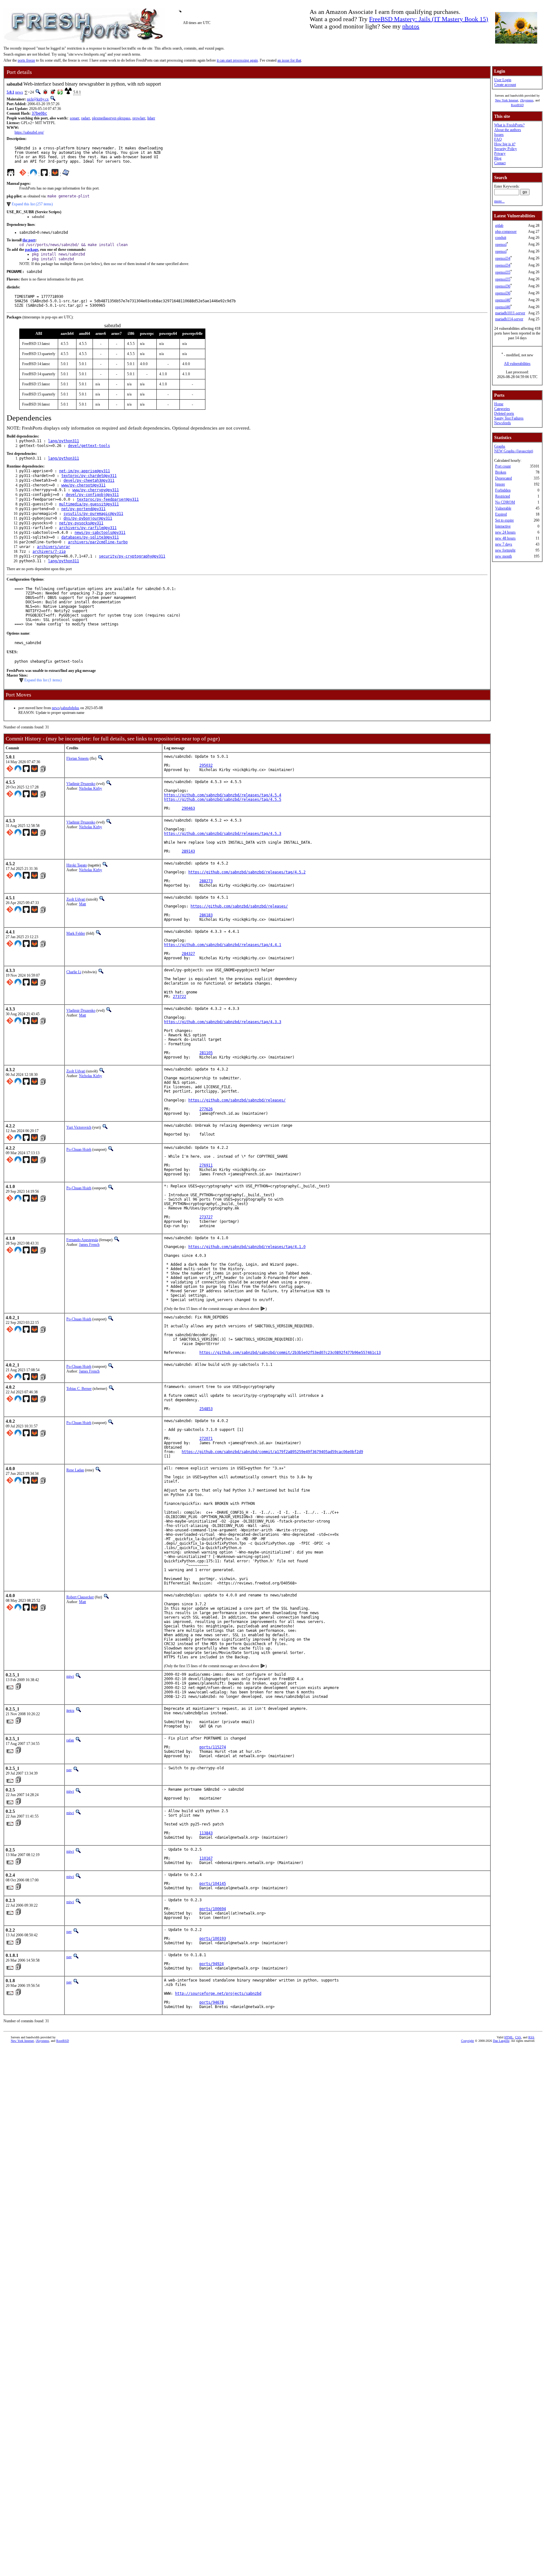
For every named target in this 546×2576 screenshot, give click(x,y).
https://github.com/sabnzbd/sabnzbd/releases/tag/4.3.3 (223, 1022)
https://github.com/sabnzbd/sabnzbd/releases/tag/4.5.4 (223, 795)
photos (411, 26)
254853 (206, 1409)
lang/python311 (64, 441)
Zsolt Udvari (76, 899)
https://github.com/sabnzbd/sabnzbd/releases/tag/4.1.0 (247, 1247)
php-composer (506, 232)
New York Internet (507, 100)
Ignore (500, 484)
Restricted (503, 496)
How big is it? (505, 144)
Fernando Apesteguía (82, 1240)
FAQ (498, 139)
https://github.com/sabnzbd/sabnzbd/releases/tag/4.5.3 (223, 834)
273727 (206, 1217)
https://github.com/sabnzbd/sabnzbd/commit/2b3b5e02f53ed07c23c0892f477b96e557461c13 (290, 1353)
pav (69, 1770)
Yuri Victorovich (79, 1127)
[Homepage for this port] (11, 174)
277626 (206, 1109)
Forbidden (503, 490)
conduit (501, 238)
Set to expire (504, 520)
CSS (518, 2037)
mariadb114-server (509, 319)
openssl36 (503, 286)
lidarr (151, 118)
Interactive (503, 526)
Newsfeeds (503, 423)
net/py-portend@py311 (83, 509)
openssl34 (503, 258)
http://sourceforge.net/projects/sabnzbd (218, 1994)
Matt (82, 904)
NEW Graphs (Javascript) (514, 451)
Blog (498, 158)
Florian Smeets (78, 758)
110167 (206, 1858)
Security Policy (506, 149)
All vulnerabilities (517, 364)
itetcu (70, 1710)
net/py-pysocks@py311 (81, 523)
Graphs (500, 446)
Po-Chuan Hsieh (79, 1149)
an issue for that (289, 60)
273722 (179, 997)
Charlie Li (74, 972)
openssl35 (503, 272)
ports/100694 (213, 1909)
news (19, 92)
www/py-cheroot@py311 (83, 485)
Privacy (500, 154)
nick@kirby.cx (38, 99)
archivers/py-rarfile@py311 (88, 528)
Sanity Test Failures (509, 418)
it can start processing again (237, 60)
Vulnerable (503, 508)
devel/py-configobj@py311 (92, 495)
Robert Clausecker (80, 1597)
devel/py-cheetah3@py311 (89, 480)
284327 (188, 954)
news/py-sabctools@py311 (100, 533)
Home (499, 404)
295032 (206, 765)
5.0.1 (10, 92)
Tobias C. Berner (79, 1389)
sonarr (75, 118)
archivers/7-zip (49, 552)
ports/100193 (213, 1939)
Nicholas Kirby (91, 788)
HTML (509, 2037)
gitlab (499, 226)
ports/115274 (213, 1747)
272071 (206, 1439)
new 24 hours (505, 532)
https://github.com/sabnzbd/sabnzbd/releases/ (239, 906)
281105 (206, 1053)
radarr (86, 118)
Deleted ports (504, 413)
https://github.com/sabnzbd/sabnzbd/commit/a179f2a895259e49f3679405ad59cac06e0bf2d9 (272, 1452)
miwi (70, 1676)
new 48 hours (505, 538)
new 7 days (504, 544)
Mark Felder (76, 933)
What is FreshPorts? (509, 125)
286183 (206, 915)
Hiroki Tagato (77, 865)
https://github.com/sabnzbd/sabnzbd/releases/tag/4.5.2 (247, 872)
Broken (501, 472)
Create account (505, 85)
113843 (206, 1833)
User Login (503, 80)
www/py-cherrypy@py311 (96, 490)
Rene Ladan (75, 1470)
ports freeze (26, 60)
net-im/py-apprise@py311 (85, 471)
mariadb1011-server (510, 313)
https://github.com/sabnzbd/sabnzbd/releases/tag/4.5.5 (223, 799)
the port (29, 240)
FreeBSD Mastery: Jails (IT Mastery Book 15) (429, 19)
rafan (70, 1740)
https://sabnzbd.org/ (29, 132)
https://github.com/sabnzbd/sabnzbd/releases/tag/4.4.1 (223, 945)
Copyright (467, 2041)
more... (499, 201)
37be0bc (39, 113)
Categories (502, 409)
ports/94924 (212, 1964)
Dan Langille (501, 2041)
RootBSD (517, 105)
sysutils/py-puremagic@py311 (93, 514)
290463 (188, 808)
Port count (503, 466)
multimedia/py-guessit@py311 (89, 504)
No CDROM (505, 502)
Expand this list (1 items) (43, 680)
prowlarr (139, 118)
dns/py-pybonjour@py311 (88, 518)
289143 (188, 851)
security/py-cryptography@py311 (132, 556)
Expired (501, 514)
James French (89, 1245)
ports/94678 (212, 2002)
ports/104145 (213, 1884)
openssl (501, 244)
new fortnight (505, 550)
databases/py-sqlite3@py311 (90, 537)
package (32, 250)
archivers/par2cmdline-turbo (98, 542)
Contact (500, 163)
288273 (206, 881)
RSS (531, 2037)
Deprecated (504, 478)
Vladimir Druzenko (81, 784)
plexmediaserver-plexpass (111, 118)
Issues (499, 135)
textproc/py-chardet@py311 (89, 476)
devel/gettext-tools (89, 446)
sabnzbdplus (70, 708)
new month (504, 556)
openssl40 (503, 300)
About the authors (508, 130)
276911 (206, 1165)
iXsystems (527, 100)
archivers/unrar (54, 547)
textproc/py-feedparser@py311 (108, 499)
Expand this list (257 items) (32, 204)
